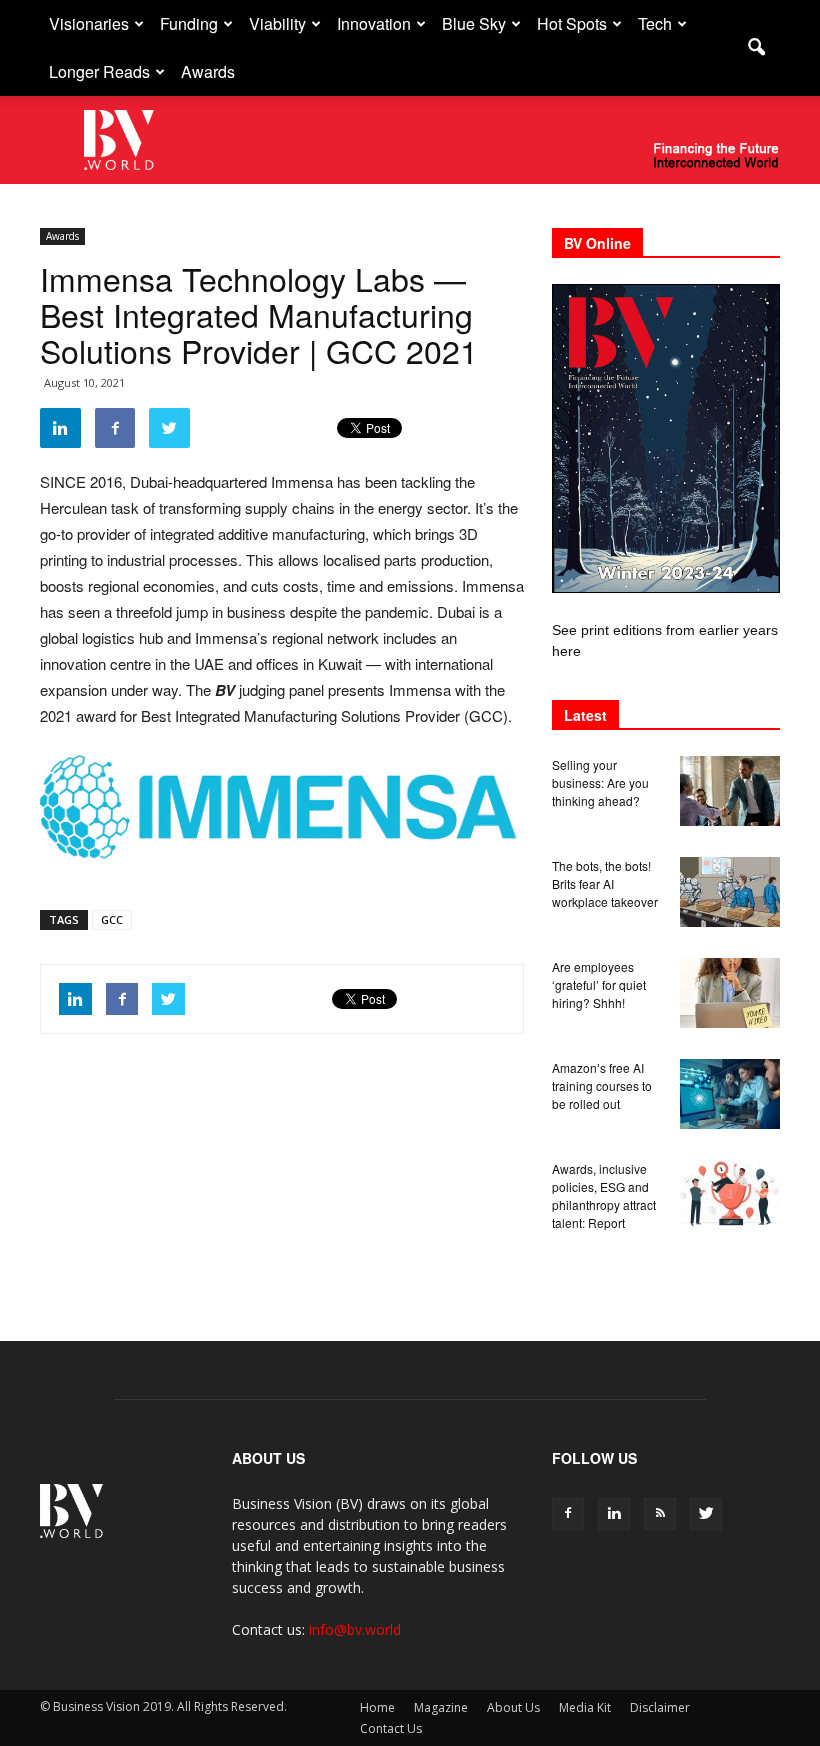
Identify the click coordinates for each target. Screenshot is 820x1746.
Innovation (374, 23)
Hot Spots (572, 23)
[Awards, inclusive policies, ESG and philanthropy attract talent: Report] (730, 1195)
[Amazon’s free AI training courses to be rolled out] (730, 1094)
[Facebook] (568, 1514)
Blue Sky (474, 23)
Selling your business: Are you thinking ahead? (600, 782)
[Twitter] (706, 1514)
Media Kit (585, 1707)
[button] (756, 48)
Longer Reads (99, 71)
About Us (513, 1707)
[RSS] (660, 1514)
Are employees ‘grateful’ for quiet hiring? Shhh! (599, 984)
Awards (208, 71)
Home (377, 1707)
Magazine (441, 1707)
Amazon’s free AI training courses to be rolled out (602, 1085)
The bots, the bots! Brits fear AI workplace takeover (605, 883)
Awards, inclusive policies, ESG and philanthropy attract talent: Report (604, 1195)
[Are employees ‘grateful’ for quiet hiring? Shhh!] (730, 993)
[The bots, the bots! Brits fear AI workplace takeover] (730, 892)
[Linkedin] (614, 1514)
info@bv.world (355, 1629)
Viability (277, 23)
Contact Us (391, 1728)
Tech (655, 23)
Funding (189, 23)
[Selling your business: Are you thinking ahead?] (730, 791)
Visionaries (89, 23)
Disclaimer (660, 1707)
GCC (112, 919)
